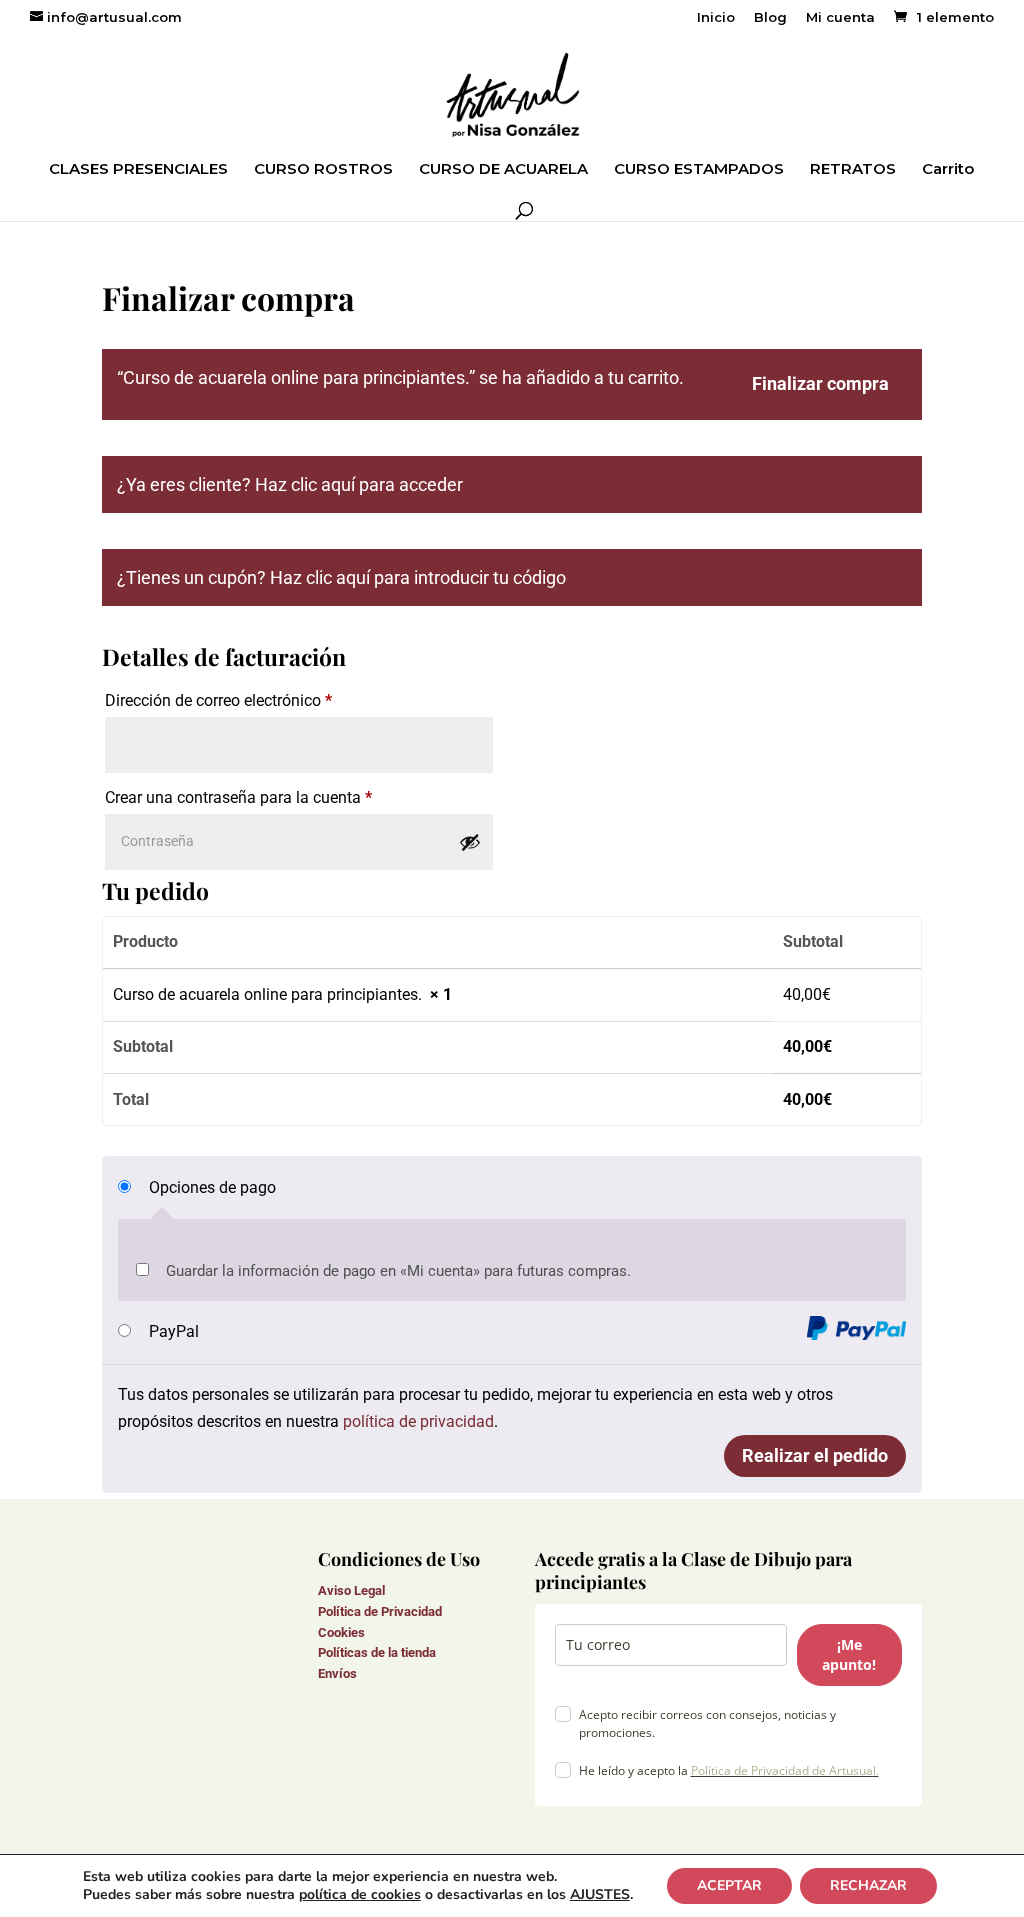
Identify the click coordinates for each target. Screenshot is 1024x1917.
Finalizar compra (820, 383)
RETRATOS (853, 170)
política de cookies (360, 1894)
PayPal (174, 1331)
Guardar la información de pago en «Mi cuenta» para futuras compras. (398, 1271)
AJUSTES (600, 1895)
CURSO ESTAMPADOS (699, 170)
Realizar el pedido (815, 1455)
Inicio (716, 18)
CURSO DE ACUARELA (503, 170)
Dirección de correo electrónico (218, 700)
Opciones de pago (212, 1187)
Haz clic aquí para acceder (359, 484)
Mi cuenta (840, 18)
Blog (770, 18)
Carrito (948, 170)
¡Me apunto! (849, 1654)
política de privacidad (418, 1421)
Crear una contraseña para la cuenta (238, 797)
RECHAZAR (868, 1885)
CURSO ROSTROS (323, 170)
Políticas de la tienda (377, 1652)
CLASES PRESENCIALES (138, 170)
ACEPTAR (729, 1885)
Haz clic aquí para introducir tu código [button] (418, 577)
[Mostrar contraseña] (470, 842)
